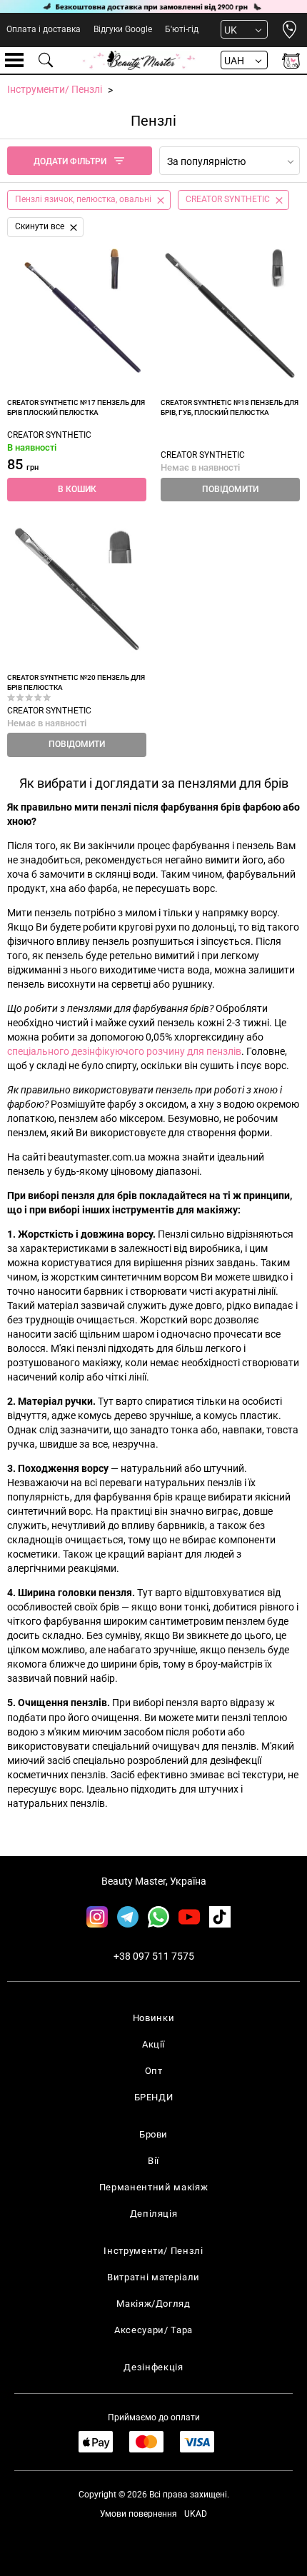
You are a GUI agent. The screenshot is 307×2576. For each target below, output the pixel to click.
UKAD (196, 2514)
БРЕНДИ (154, 2097)
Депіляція (154, 2214)
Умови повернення (139, 2514)
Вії (153, 2161)
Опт (154, 2071)
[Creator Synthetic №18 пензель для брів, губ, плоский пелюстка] (230, 314)
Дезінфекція (153, 2367)
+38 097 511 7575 (154, 1956)
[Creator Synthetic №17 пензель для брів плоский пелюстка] (77, 314)
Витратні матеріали (153, 2277)
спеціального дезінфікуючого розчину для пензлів (124, 1051)
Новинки (154, 2018)
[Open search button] (46, 60)
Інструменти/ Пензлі (153, 2251)
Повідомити (230, 489)
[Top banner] (153, 6)
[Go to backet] (291, 60)
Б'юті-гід (182, 29)
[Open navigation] (14, 60)
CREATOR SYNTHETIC (49, 435)
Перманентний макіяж (153, 2187)
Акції (153, 2044)
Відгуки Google (123, 29)
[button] (77, 490)
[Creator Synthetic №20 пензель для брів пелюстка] (77, 589)
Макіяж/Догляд (153, 2304)
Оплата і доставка (44, 29)
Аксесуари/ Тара (153, 2330)
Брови (153, 2134)
